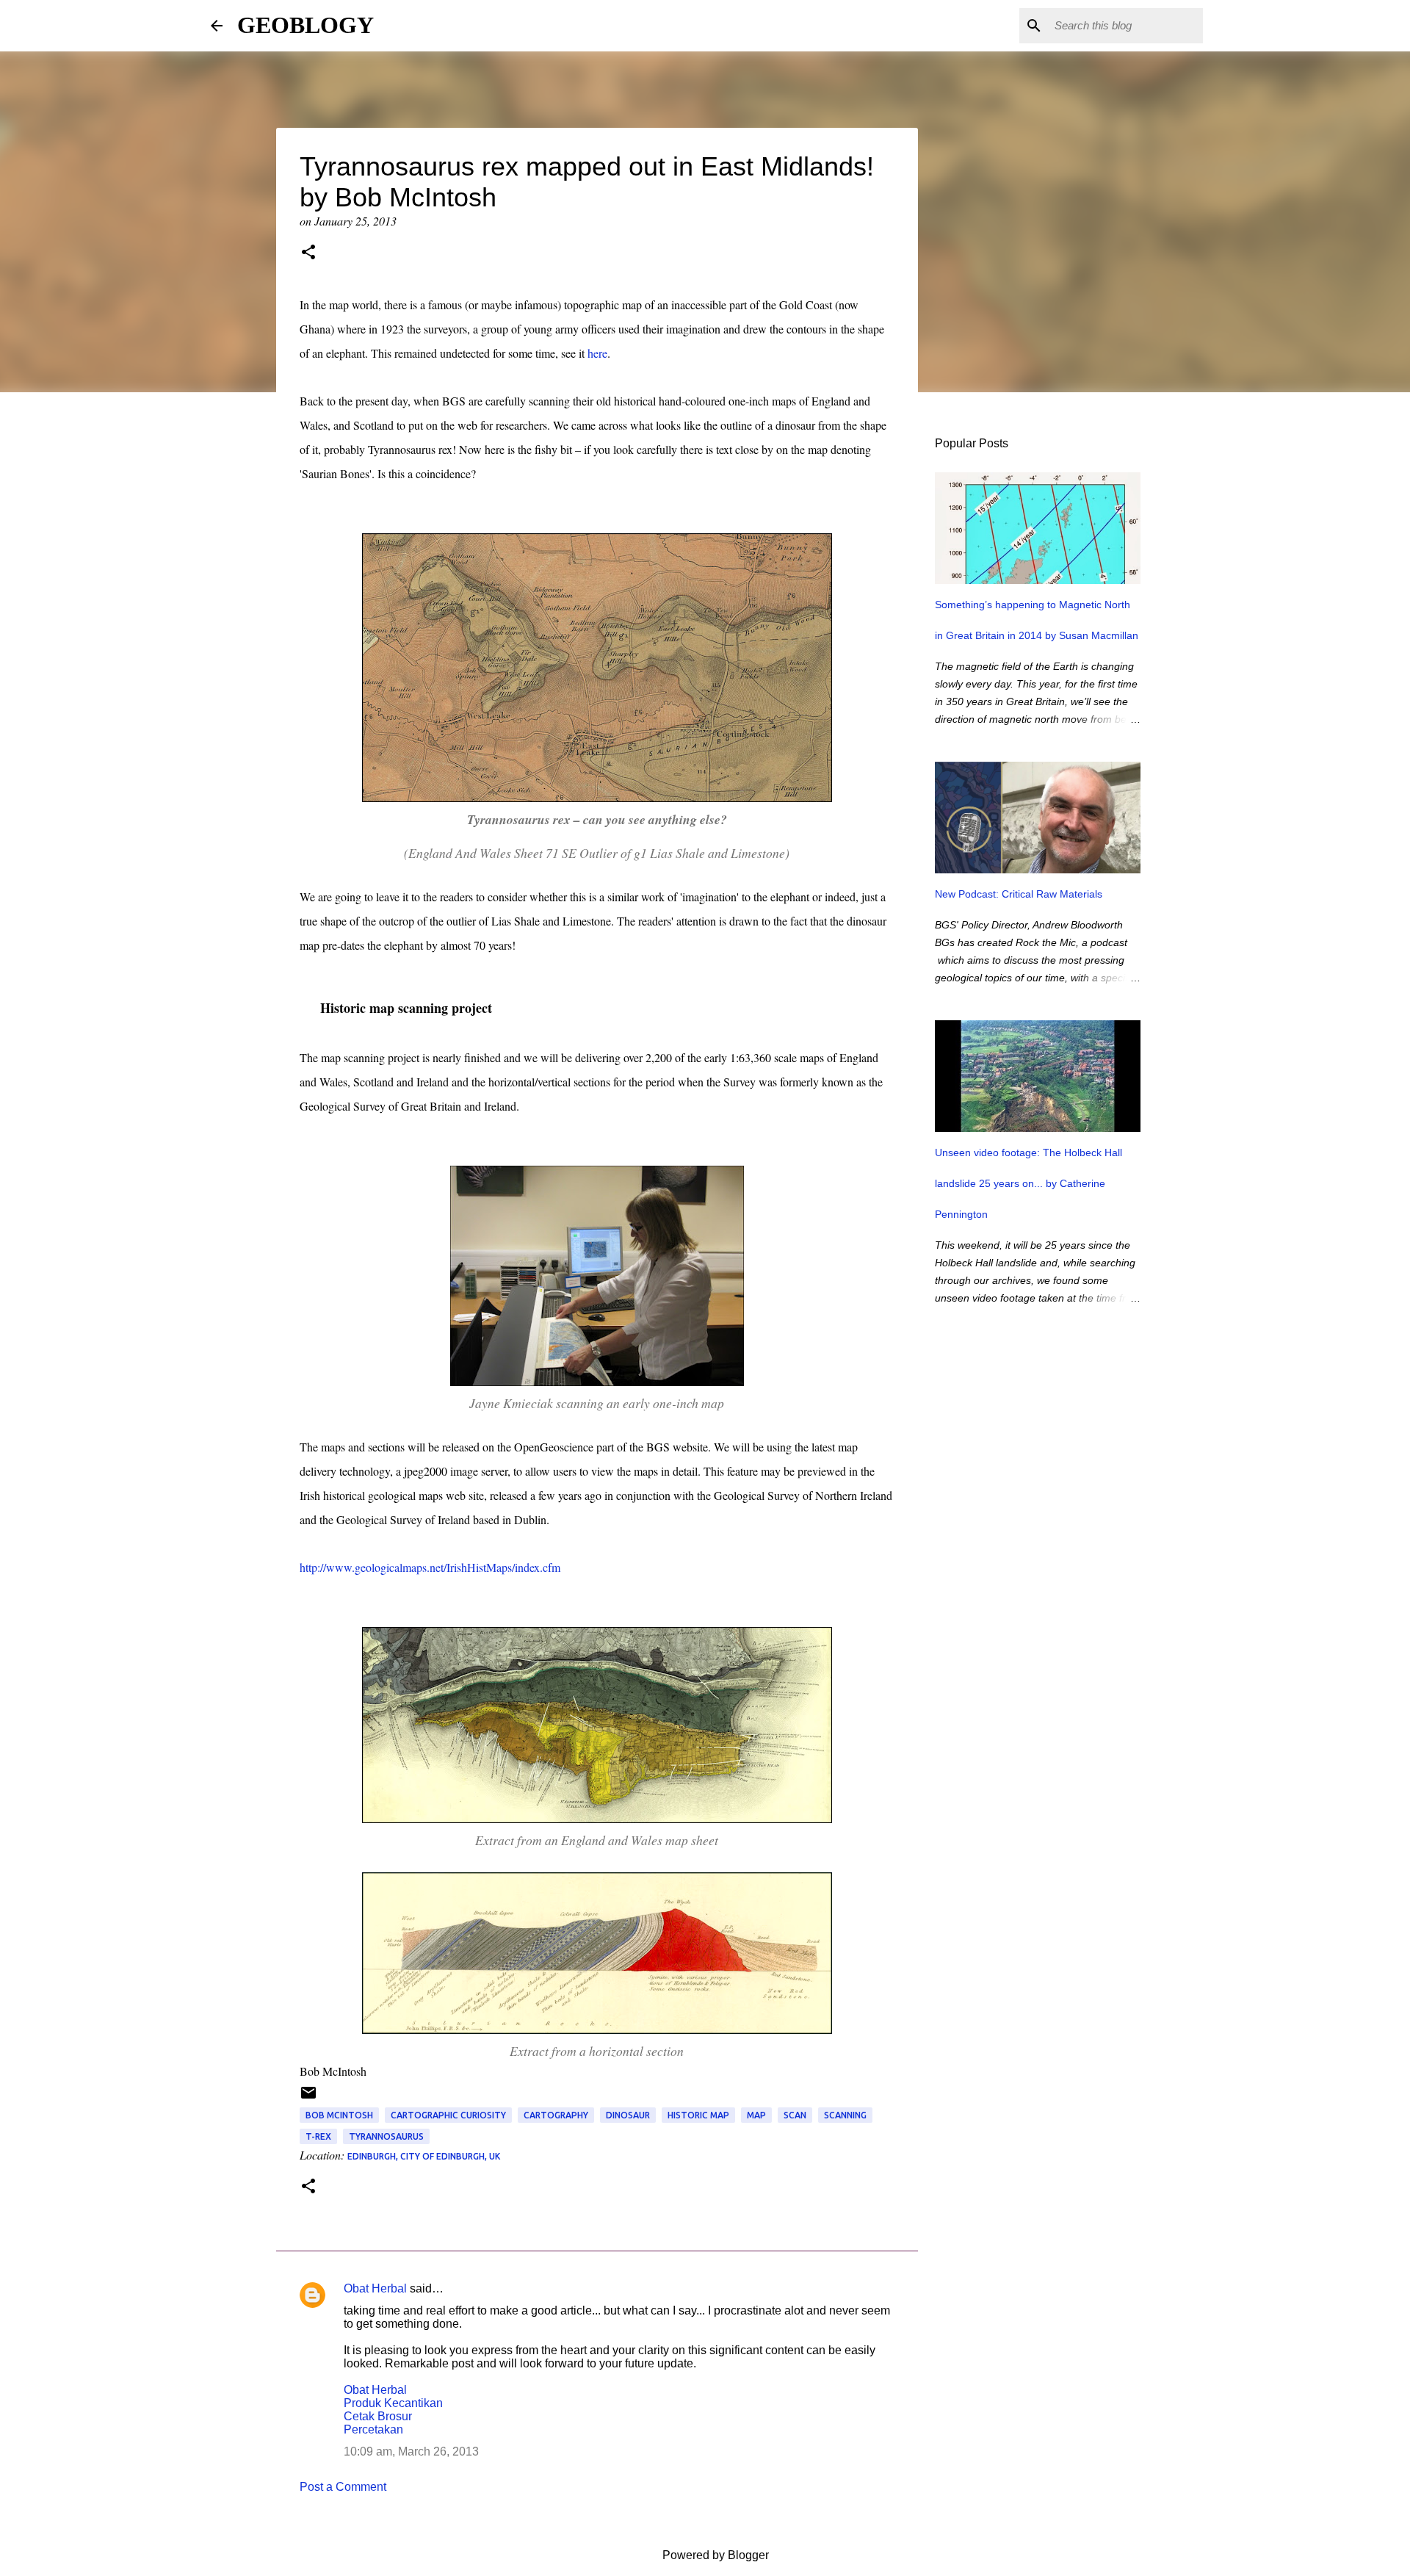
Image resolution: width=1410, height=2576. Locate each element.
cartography (556, 2115)
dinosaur (628, 2115)
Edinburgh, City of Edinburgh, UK (424, 2156)
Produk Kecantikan (393, 2403)
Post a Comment (343, 2487)
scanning (845, 2115)
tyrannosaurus (386, 2136)
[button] (308, 253)
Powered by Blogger (714, 2555)
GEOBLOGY (305, 25)
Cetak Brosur (378, 2416)
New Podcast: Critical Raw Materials (1019, 894)
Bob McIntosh (339, 2115)
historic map (698, 2115)
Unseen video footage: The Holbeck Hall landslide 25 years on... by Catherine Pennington (1028, 1183)
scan (795, 2115)
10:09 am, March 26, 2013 (411, 2451)
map (756, 2115)
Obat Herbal (375, 2288)
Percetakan (373, 2429)
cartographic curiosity (448, 2115)
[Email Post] (308, 2098)
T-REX (318, 2136)
